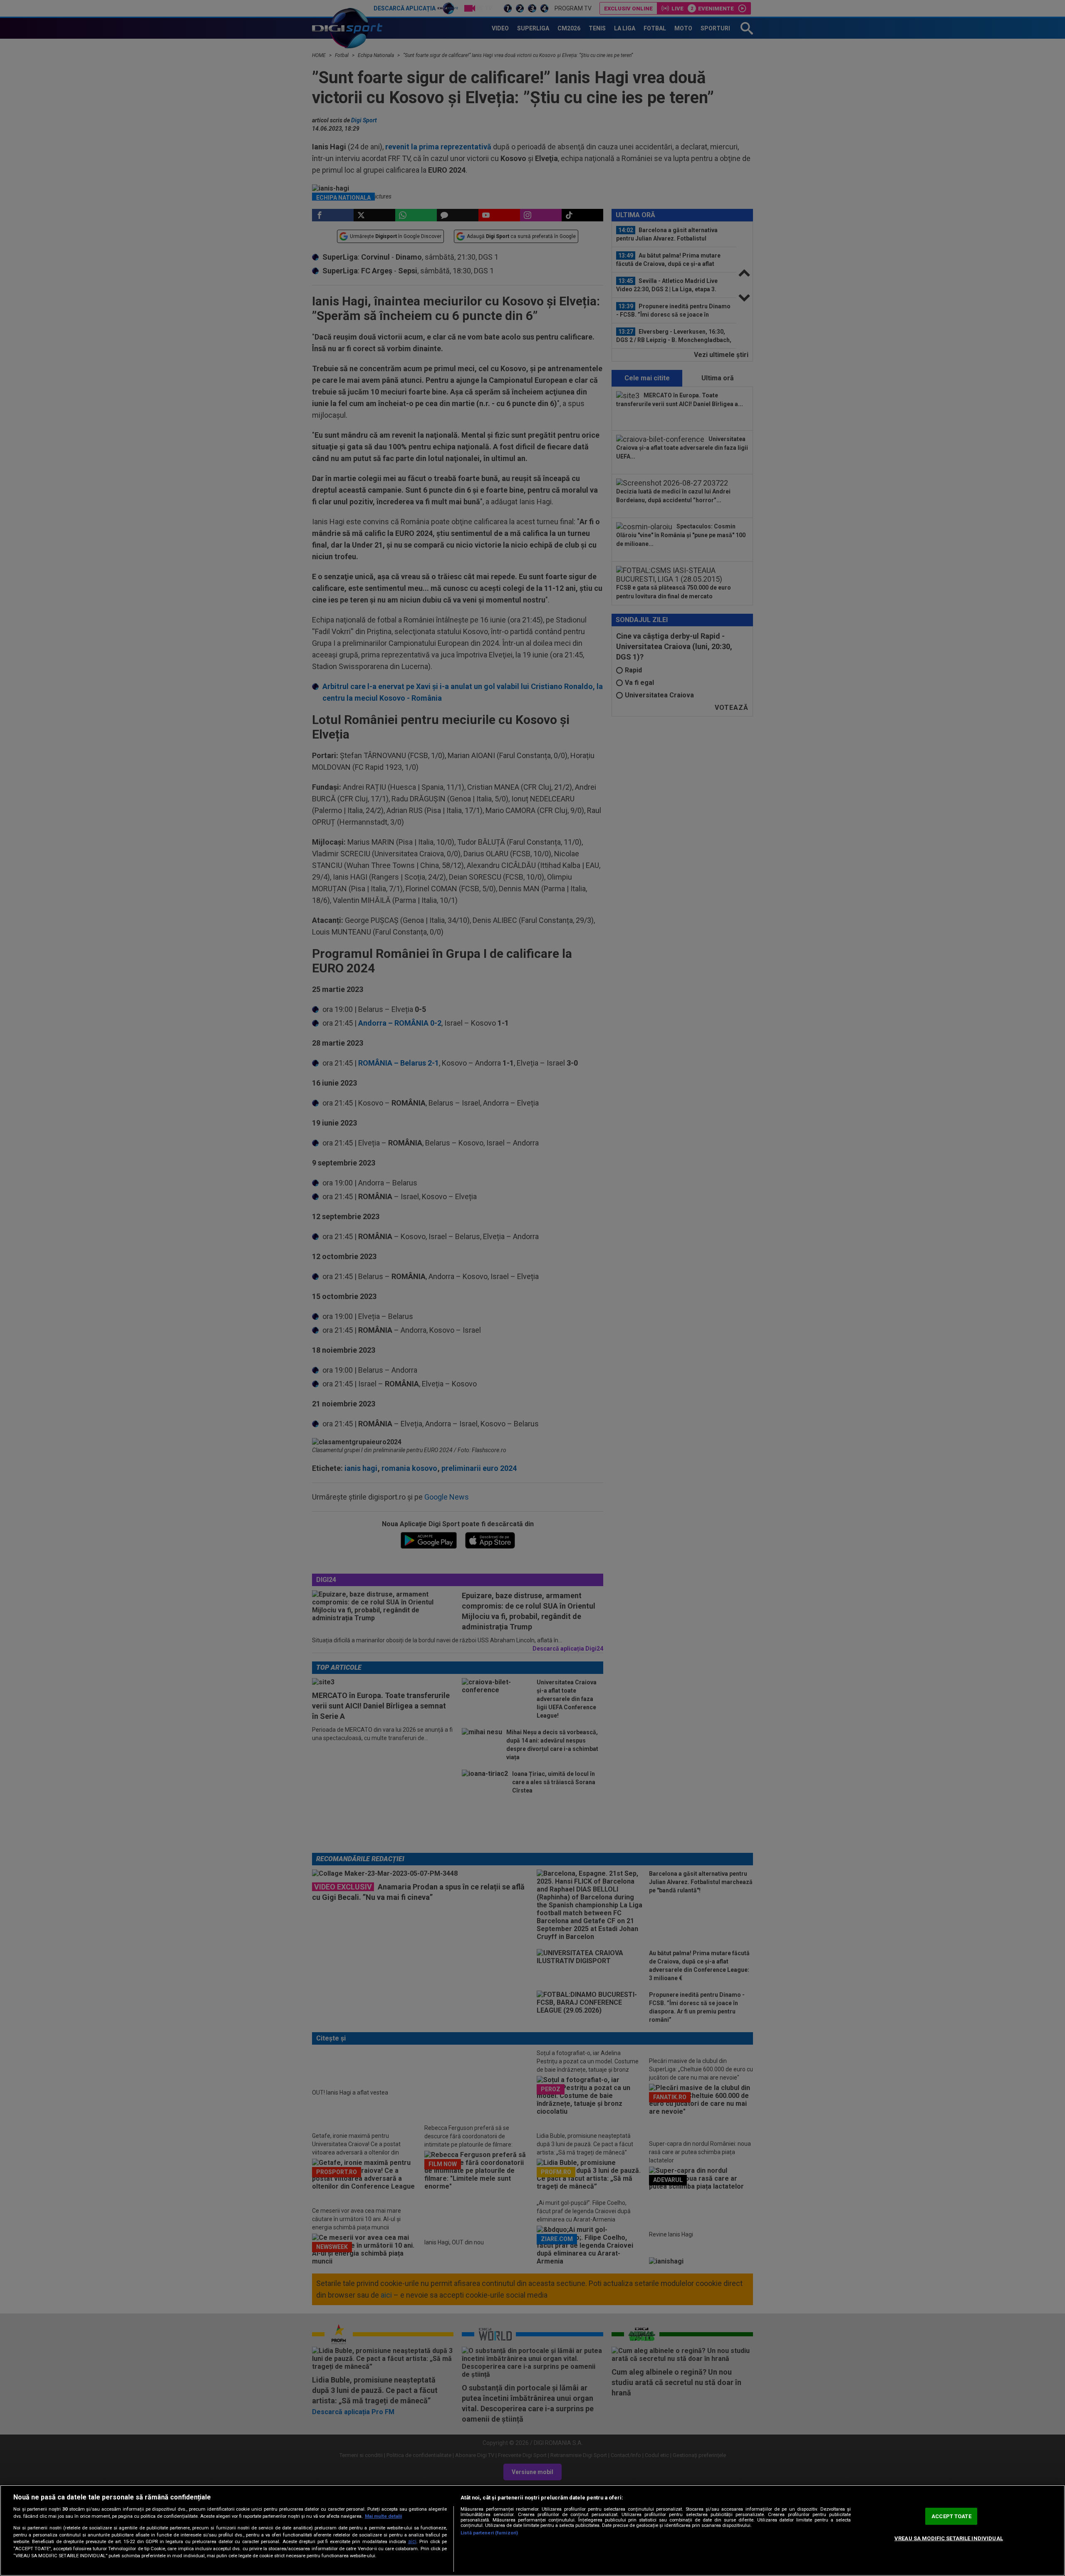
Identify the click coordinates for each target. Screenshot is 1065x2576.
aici (412, 2541)
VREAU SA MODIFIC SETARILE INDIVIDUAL (949, 2538)
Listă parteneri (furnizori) (489, 2533)
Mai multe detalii (383, 2516)
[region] (532, 2530)
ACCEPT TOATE (951, 2516)
